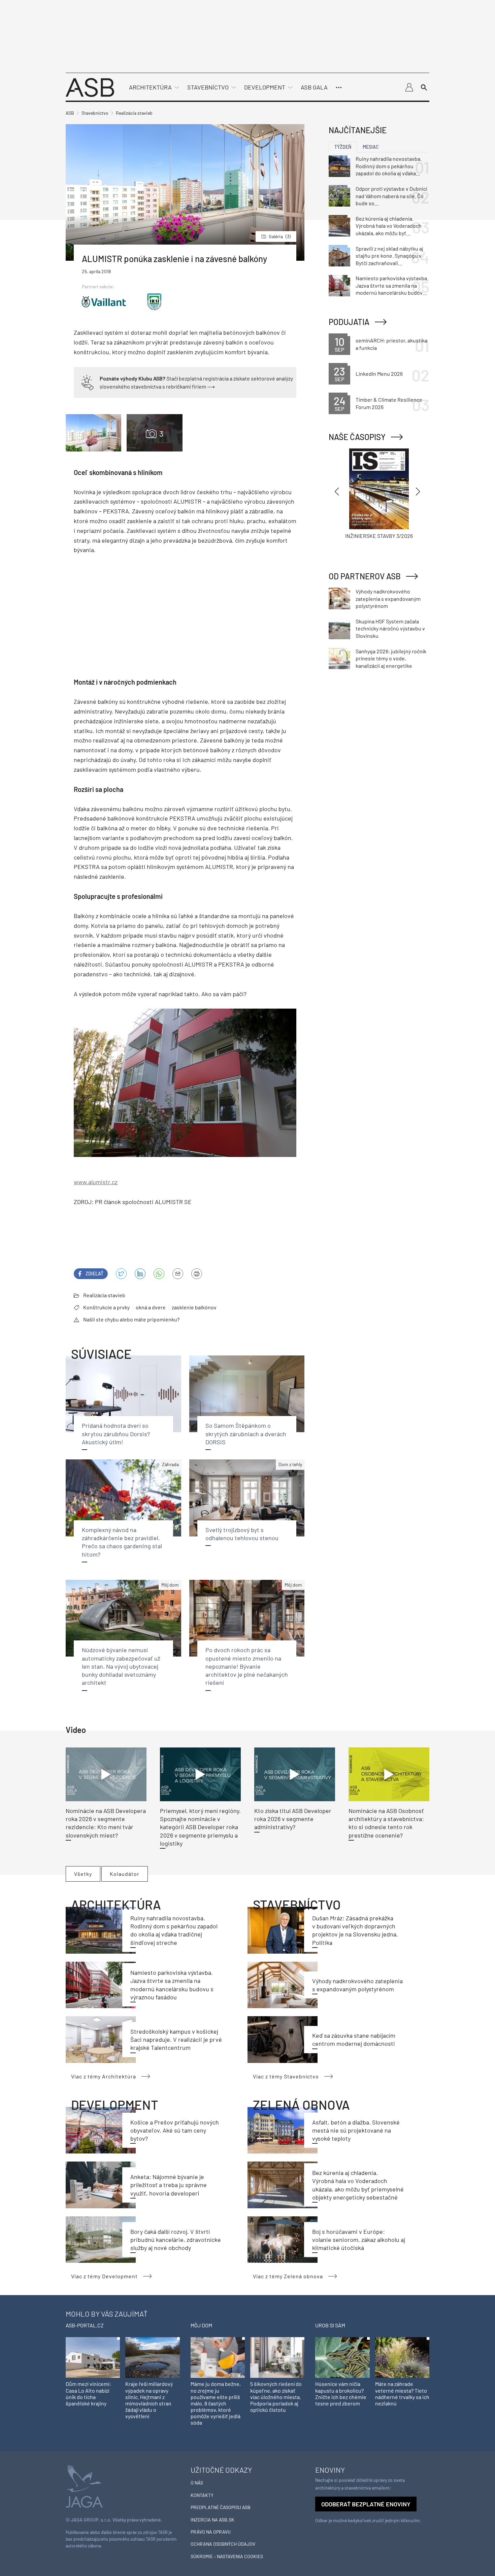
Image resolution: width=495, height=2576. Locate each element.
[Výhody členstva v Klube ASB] (88, 382)
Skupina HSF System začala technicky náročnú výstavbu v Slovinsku (390, 628)
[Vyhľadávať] (424, 87)
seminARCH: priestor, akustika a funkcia (391, 344)
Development (265, 87)
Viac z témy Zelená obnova (288, 2276)
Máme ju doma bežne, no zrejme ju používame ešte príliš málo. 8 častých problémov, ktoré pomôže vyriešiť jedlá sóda (216, 2403)
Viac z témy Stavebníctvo (286, 2076)
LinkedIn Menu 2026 (379, 374)
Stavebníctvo (208, 87)
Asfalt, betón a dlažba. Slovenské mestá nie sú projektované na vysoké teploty (356, 2130)
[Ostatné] (339, 87)
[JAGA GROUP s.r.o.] (84, 2485)
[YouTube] (159, 1274)
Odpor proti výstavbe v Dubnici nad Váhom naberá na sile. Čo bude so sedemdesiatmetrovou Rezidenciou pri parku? (391, 196)
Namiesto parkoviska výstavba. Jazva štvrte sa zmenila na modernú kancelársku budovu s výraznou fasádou (392, 286)
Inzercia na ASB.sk (212, 2520)
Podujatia (349, 322)
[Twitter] (121, 1274)
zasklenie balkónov (194, 1307)
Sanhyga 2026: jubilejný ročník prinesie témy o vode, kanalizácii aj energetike (391, 658)
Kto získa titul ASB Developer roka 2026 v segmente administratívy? (293, 1819)
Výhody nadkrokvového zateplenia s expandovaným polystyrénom (388, 598)
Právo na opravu (211, 2532)
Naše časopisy (357, 437)
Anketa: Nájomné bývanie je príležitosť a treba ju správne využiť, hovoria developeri (169, 2185)
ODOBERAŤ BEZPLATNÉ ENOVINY (366, 2504)
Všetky (83, 1874)
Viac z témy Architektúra (104, 2076)
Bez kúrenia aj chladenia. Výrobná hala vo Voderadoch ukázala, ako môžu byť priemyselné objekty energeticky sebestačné (389, 226)
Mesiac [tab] (371, 147)
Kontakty (202, 2495)
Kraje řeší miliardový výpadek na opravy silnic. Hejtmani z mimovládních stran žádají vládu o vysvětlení (149, 2400)
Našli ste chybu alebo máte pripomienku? (131, 1319)
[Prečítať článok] (106, 1774)
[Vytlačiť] (197, 1274)
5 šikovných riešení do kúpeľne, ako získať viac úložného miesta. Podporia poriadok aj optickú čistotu (276, 2397)
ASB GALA (314, 87)
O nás (197, 2483)
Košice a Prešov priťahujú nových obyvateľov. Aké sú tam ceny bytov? (175, 2130)
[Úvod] (90, 87)
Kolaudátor (125, 1874)
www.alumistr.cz (96, 1182)
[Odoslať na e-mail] (178, 1274)
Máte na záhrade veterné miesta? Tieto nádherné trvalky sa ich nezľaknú (402, 2393)
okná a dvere (151, 1307)
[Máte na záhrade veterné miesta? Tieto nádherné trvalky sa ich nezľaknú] (402, 2357)
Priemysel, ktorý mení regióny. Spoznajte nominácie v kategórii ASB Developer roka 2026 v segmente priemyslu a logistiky (200, 1827)
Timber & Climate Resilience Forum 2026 (389, 403)
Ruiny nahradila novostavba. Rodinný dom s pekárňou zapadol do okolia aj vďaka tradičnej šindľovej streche (389, 166)
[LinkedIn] (140, 1274)
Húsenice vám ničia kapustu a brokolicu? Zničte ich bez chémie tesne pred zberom (341, 2393)
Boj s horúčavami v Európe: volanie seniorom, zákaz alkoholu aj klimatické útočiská (359, 2240)
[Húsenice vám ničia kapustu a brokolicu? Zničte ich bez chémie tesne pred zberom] (342, 2357)
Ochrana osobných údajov (223, 2544)
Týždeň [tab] (343, 147)
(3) (280, 236)
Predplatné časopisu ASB (221, 2507)
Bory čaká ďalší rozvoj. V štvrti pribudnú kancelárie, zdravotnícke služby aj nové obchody (176, 2240)
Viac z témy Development (104, 2276)
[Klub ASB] (409, 87)
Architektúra (150, 87)
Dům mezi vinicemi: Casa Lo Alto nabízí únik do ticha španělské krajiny (88, 2393)
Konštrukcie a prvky (106, 1307)
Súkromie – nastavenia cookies (227, 2556)
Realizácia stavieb (104, 1295)
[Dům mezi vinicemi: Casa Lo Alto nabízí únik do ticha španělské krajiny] (93, 2357)
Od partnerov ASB (365, 576)
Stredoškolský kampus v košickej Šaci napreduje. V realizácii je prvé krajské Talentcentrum (176, 2040)
